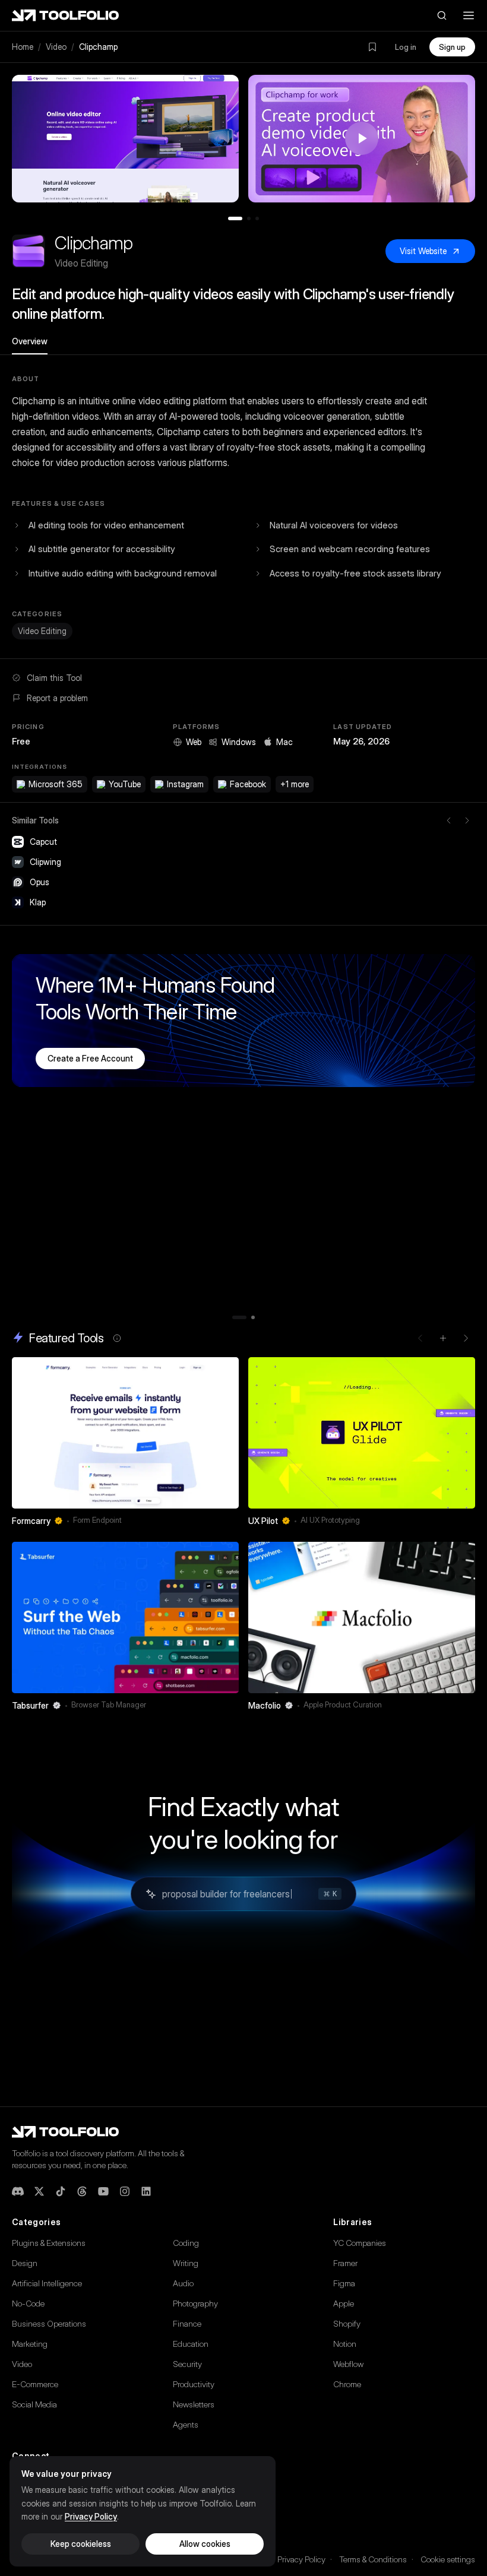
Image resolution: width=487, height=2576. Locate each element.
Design (25, 2263)
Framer (345, 2263)
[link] (125, 1445)
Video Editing (42, 631)
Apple (344, 2303)
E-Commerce (35, 2384)
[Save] (214, 1520)
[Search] (442, 15)
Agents (186, 2424)
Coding (186, 2243)
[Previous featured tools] (420, 1338)
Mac (284, 742)
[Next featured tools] (466, 1338)
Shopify (347, 2323)
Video (56, 47)
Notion (345, 2344)
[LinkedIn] (146, 2191)
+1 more (295, 784)
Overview (30, 341)
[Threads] (82, 2191)
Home (23, 47)
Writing (186, 2263)
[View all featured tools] (443, 1338)
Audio (183, 2283)
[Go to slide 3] (257, 218)
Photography (195, 2303)
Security (187, 2364)
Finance (187, 2323)
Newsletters (194, 2404)
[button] (125, 139)
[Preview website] (227, 1369)
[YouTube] (103, 2191)
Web (194, 742)
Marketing (30, 2344)
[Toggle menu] (469, 15)
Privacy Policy (301, 2559)
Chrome (347, 2384)
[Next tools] (467, 820)
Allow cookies (205, 2544)
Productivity (194, 2384)
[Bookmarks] (372, 47)
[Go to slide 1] (235, 218)
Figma (344, 2283)
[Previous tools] (449, 820)
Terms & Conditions (373, 2559)
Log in (406, 47)
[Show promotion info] (117, 1338)
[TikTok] (61, 2191)
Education (191, 2344)
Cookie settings (448, 2559)
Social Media (34, 2404)
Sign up (452, 47)
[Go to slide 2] (249, 218)
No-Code (28, 2303)
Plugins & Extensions (49, 2243)
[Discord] (18, 2191)
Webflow (348, 2364)
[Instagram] (125, 2191)
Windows (239, 742)
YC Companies (360, 2243)
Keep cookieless (81, 2544)
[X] (39, 2191)
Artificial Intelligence (47, 2283)
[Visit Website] (231, 1520)
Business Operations (49, 2323)
